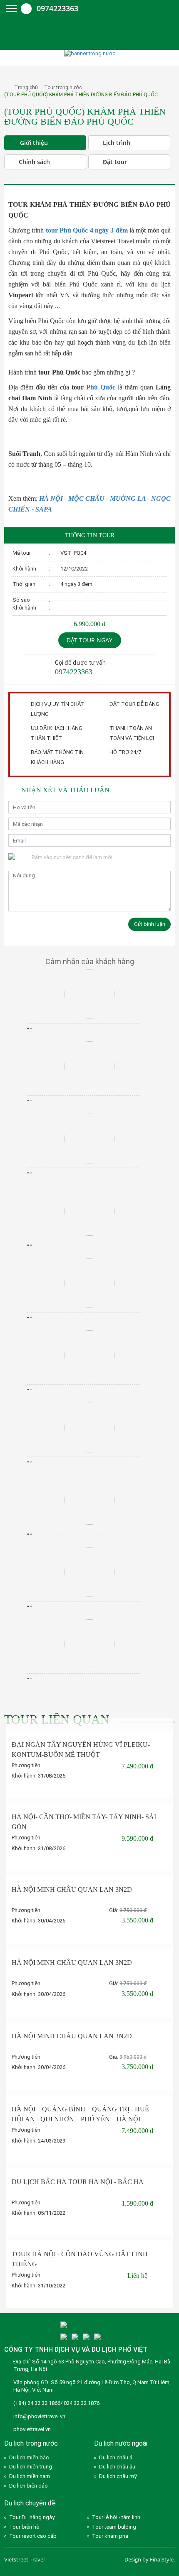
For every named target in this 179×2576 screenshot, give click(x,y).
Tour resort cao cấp (33, 2536)
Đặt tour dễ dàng (134, 704)
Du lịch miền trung (31, 2467)
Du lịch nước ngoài (121, 2443)
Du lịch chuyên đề (30, 2503)
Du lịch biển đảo (29, 2486)
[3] (64, 2337)
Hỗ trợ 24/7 (125, 752)
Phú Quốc (101, 387)
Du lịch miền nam (30, 2476)
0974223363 (57, 8)
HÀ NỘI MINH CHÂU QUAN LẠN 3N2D (72, 1889)
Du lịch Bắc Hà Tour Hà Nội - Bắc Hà (78, 2182)
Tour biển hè (24, 2527)
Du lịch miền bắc (29, 2457)
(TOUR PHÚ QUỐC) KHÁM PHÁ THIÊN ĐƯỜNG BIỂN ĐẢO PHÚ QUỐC (81, 95)
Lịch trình (117, 143)
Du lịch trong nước (31, 2443)
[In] (12, 177)
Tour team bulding (114, 2527)
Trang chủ (26, 88)
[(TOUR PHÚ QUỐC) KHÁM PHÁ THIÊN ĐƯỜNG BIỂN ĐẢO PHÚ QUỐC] (5, 132)
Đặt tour (115, 162)
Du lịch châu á (116, 2457)
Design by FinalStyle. (150, 2559)
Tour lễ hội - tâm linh (116, 2517)
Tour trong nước (63, 88)
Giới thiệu (34, 143)
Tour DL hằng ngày (32, 2517)
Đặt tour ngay (89, 640)
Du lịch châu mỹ (118, 2476)
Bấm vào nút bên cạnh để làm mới (72, 857)
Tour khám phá (110, 2536)
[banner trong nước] (90, 53)
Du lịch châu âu (117, 2467)
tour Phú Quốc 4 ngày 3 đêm (87, 230)
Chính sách (34, 162)
